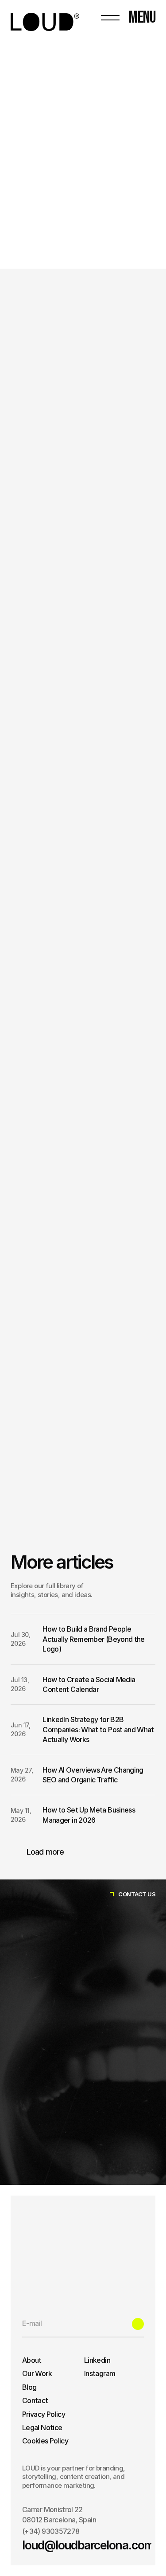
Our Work (37, 2373)
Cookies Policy (45, 2441)
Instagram (100, 2373)
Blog (29, 2387)
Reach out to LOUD (40, 1539)
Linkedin (97, 2360)
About (32, 2360)
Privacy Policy (44, 2414)
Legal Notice (42, 2427)
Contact (35, 2400)
